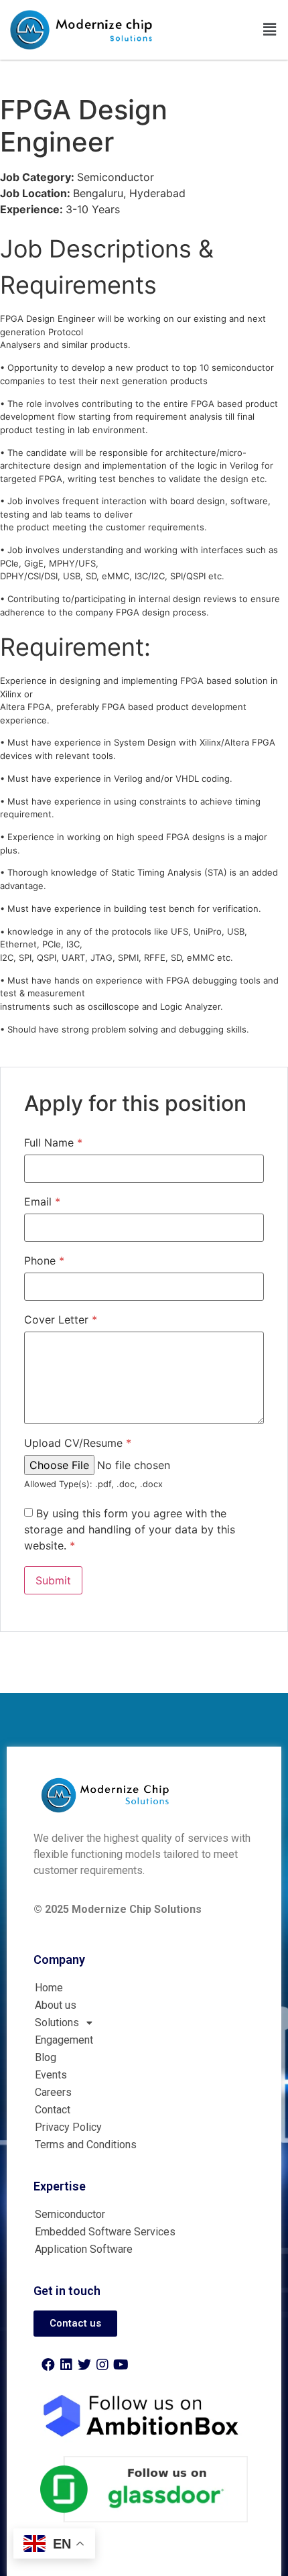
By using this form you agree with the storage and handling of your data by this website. (130, 1529)
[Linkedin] (66, 2365)
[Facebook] (48, 2365)
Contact (53, 2110)
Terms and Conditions (86, 2145)
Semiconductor (70, 2214)
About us (56, 2005)
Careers (53, 2092)
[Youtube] (121, 2365)
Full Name (53, 1143)
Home (49, 1988)
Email (42, 1202)
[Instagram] (102, 2365)
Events (51, 2075)
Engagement (64, 2040)
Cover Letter (61, 1320)
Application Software (84, 2249)
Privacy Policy (68, 2127)
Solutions (57, 2023)
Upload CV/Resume (78, 1443)
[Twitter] (84, 2365)
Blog (46, 2057)
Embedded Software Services (105, 2232)
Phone (44, 1261)
